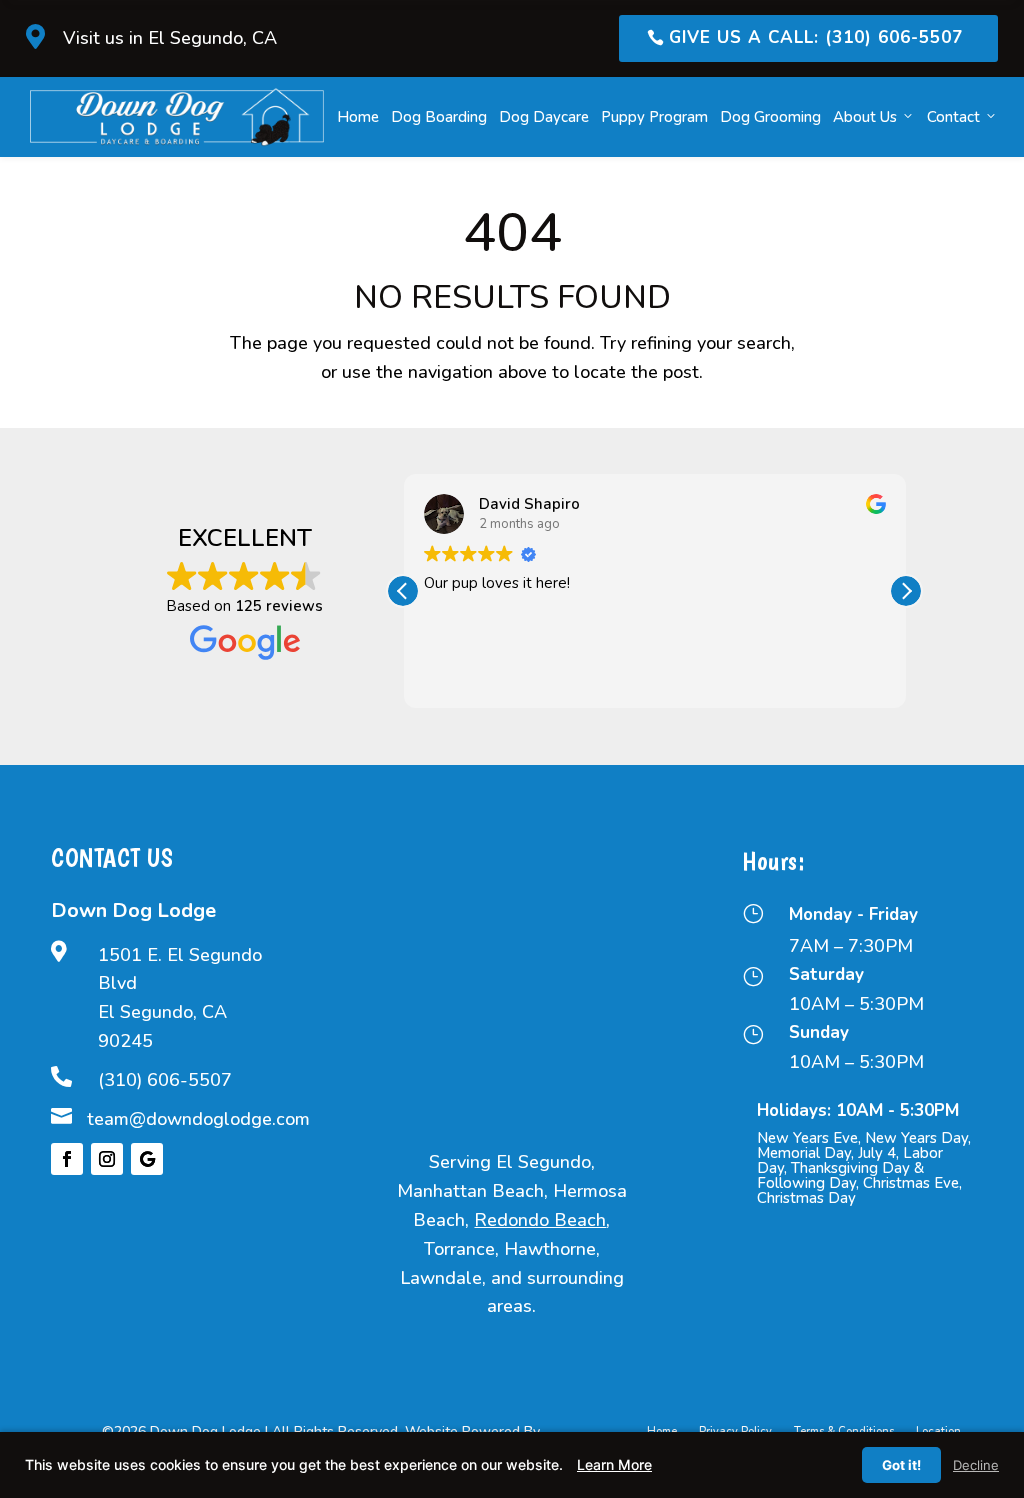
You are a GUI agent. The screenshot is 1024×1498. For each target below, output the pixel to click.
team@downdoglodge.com (198, 1119)
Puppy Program (654, 117)
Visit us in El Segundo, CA (170, 38)
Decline (976, 1465)
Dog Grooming (770, 117)
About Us (865, 117)
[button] (906, 591)
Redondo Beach (540, 1220)
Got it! (901, 1465)
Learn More (614, 1464)
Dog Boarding (439, 117)
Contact (953, 117)
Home (358, 117)
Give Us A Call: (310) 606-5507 (816, 37)
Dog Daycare (544, 117)
